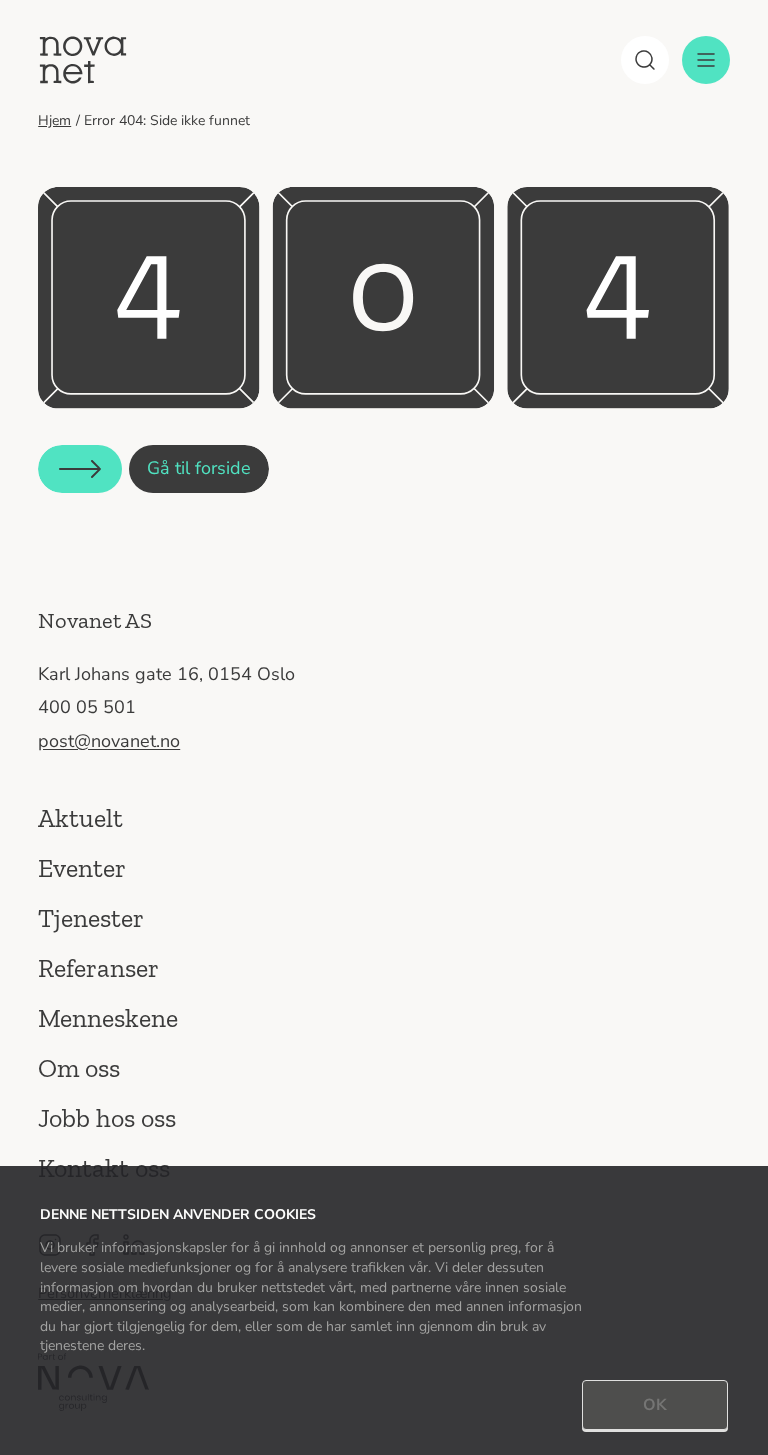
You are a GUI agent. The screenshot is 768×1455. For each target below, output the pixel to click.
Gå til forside (199, 468)
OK (655, 1405)
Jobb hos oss (107, 1118)
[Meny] (706, 60)
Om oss (79, 1068)
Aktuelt (80, 818)
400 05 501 (87, 707)
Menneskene (108, 1018)
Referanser (98, 968)
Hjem (54, 120)
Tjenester (91, 918)
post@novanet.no (109, 741)
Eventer (82, 868)
